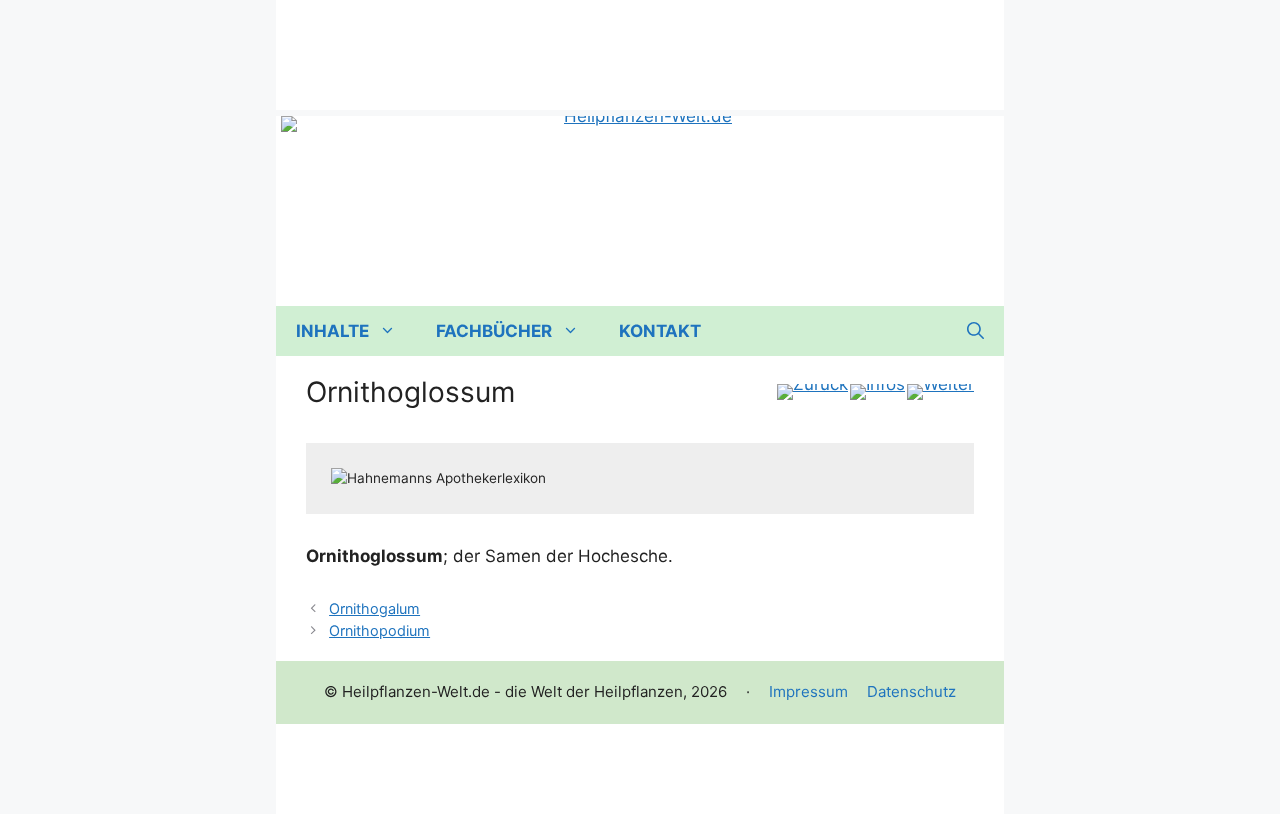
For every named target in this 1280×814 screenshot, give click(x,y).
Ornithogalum (374, 608)
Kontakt (660, 331)
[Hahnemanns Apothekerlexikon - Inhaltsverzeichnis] (877, 392)
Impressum (808, 691)
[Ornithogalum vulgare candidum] (812, 392)
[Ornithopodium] (940, 392)
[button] (975, 331)
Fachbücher (494, 331)
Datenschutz (911, 691)
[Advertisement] (640, 45)
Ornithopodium (379, 630)
